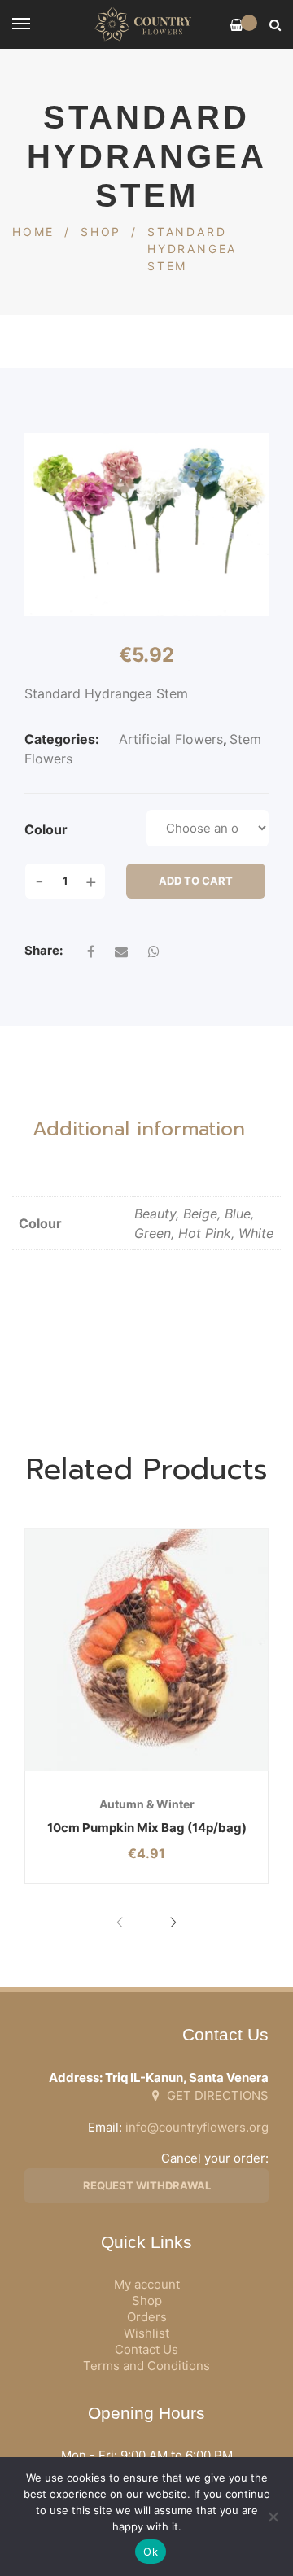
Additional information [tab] (139, 1129)
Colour (46, 829)
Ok (151, 2552)
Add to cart (196, 881)
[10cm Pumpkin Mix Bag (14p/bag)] (146, 1650)
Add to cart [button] (105, 1771)
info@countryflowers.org (197, 2127)
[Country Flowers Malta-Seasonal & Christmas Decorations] (146, 24)
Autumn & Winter (147, 1804)
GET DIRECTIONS (216, 2095)
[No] (273, 2517)
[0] (236, 25)
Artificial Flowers (171, 739)
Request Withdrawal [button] (147, 2185)
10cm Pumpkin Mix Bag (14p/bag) (147, 1828)
